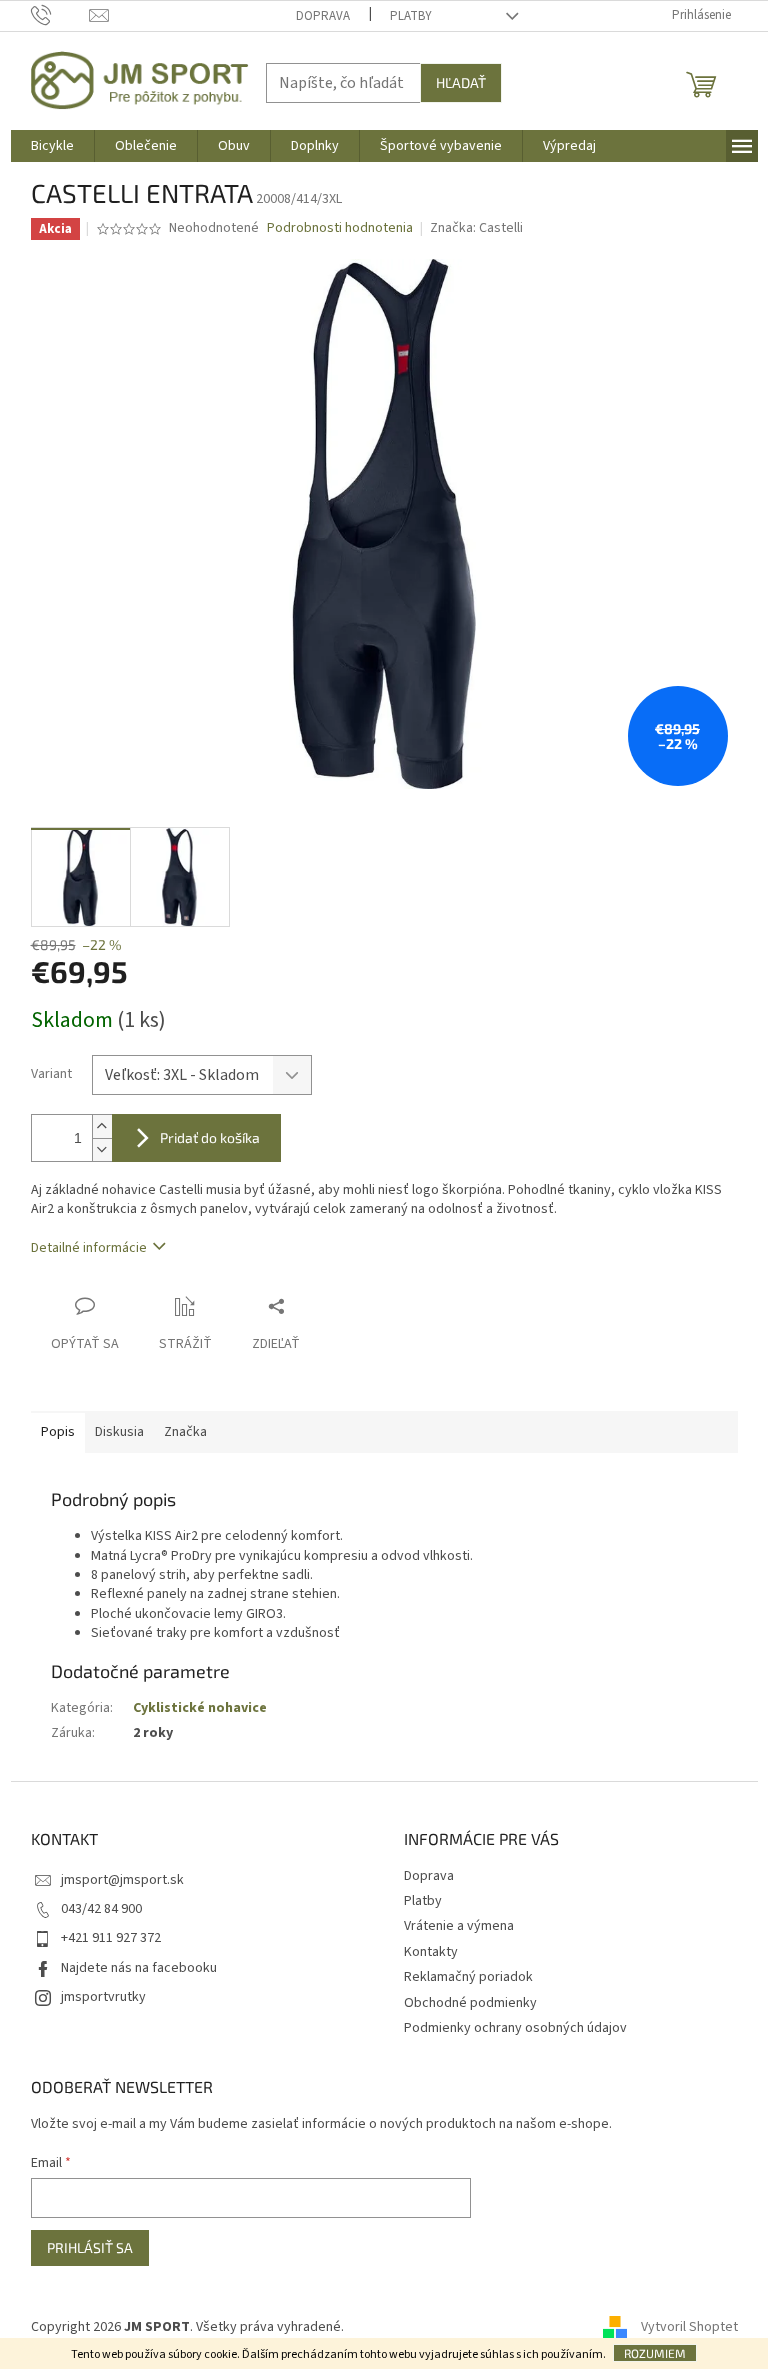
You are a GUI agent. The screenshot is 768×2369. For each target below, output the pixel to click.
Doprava (323, 16)
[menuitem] (52, 146)
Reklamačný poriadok (468, 1977)
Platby (411, 16)
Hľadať (461, 82)
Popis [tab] (58, 1432)
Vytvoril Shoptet (689, 2327)
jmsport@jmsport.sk (122, 1880)
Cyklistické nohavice (200, 1708)
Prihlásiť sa (90, 2247)
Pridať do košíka (210, 1137)
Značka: (476, 228)
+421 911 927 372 (111, 1938)
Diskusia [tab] (119, 1432)
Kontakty (431, 1952)
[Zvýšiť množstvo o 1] (102, 1126)
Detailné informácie (89, 1248)
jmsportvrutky (103, 1997)
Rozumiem (655, 2353)
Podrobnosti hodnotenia (340, 228)
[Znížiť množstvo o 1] (102, 1149)
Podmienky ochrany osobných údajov (515, 2028)
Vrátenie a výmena (459, 1926)
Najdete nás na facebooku (139, 1968)
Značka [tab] (185, 1432)
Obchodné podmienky (470, 2003)
